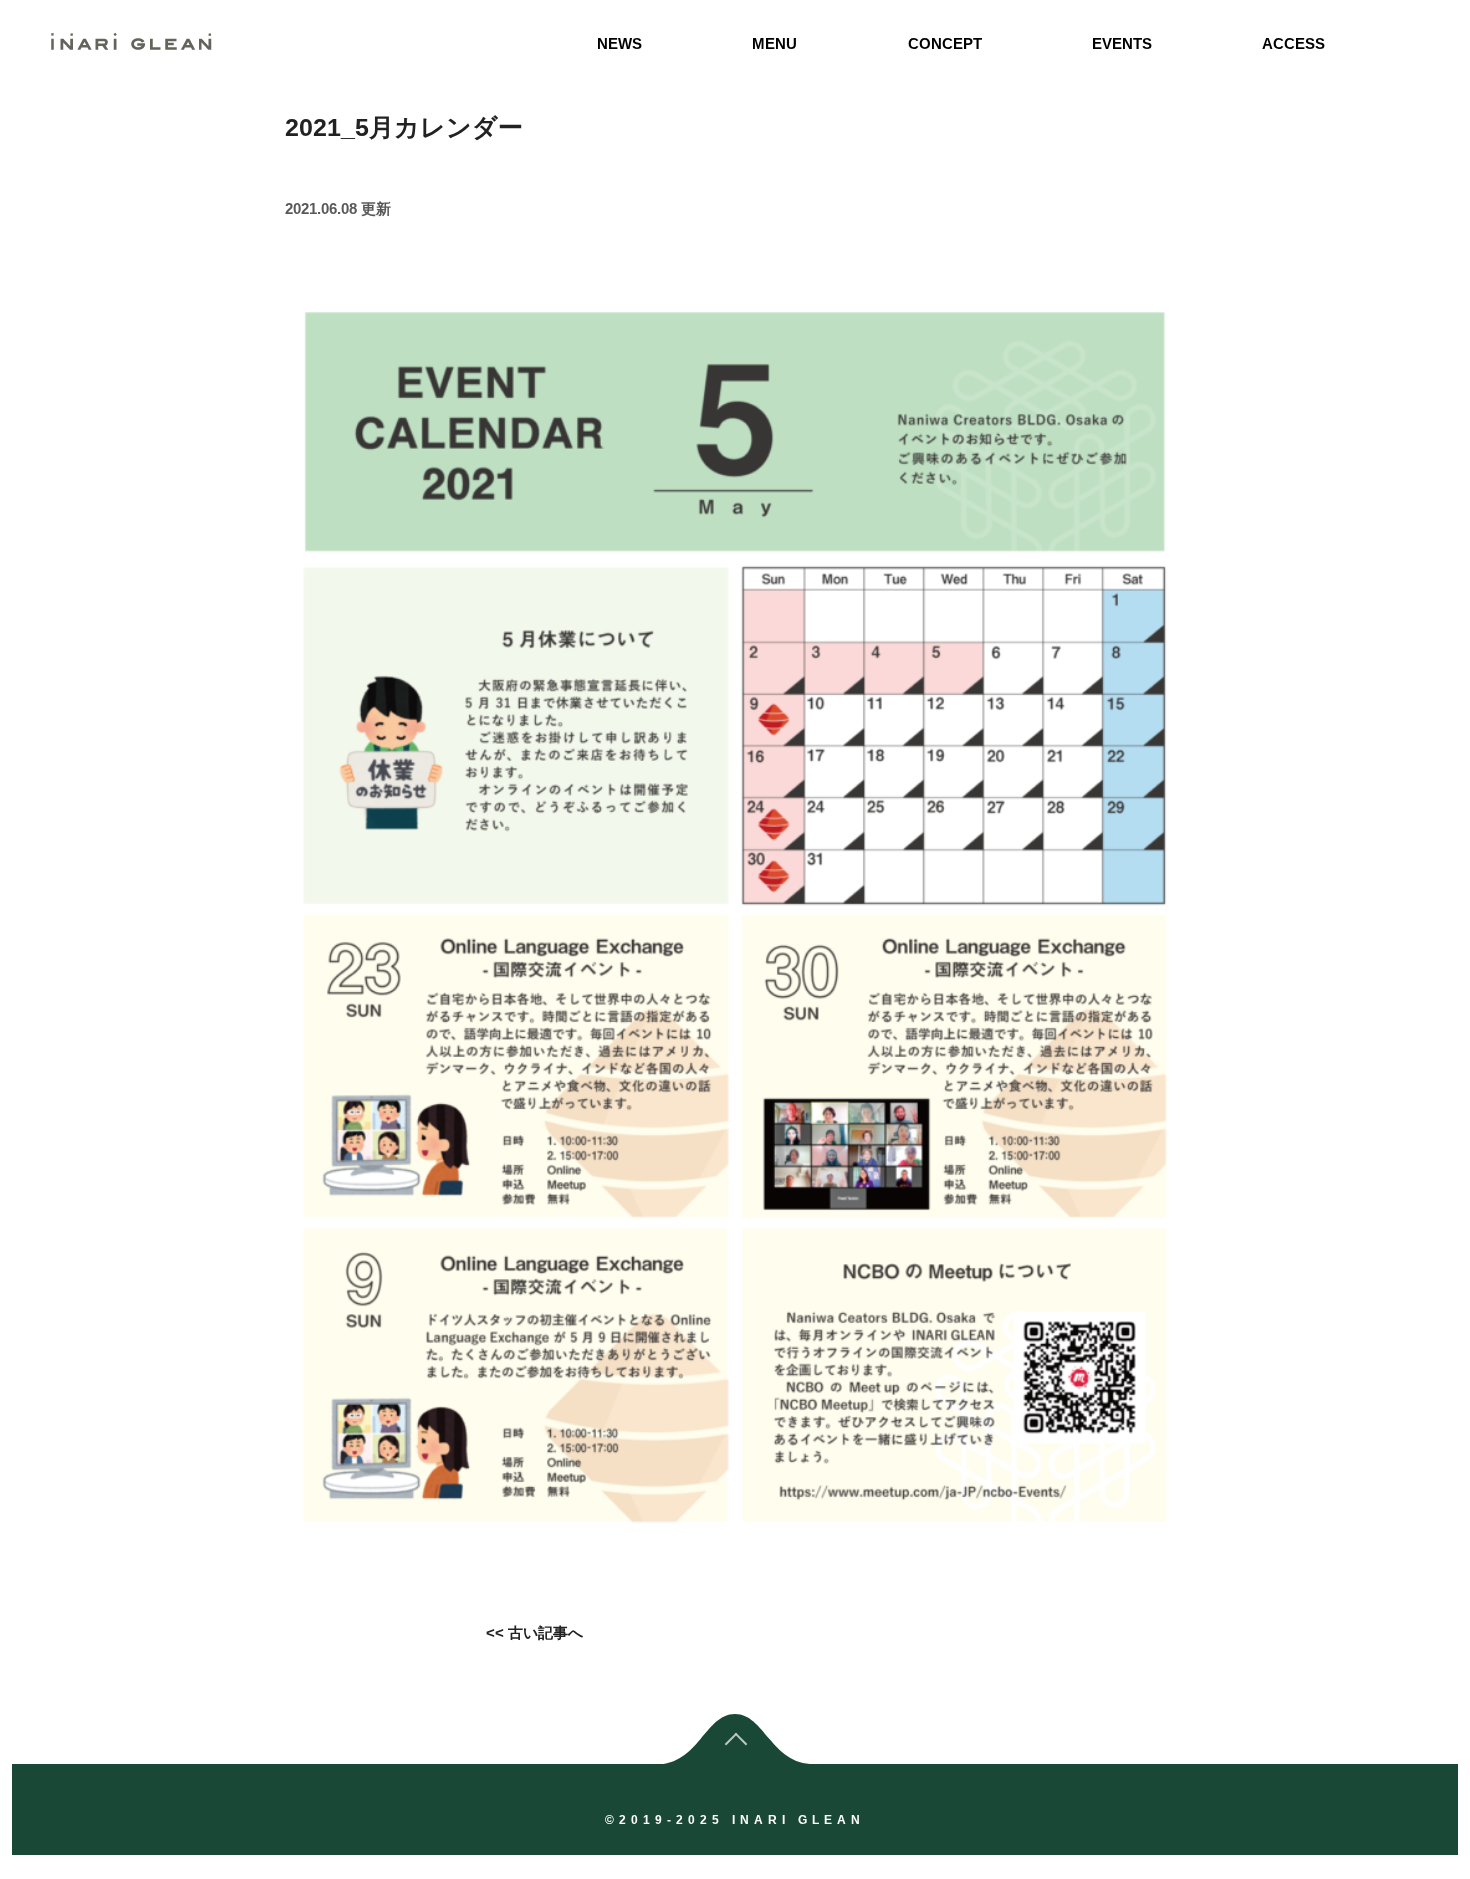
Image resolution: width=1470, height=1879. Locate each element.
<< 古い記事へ (534, 1632)
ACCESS (1293, 43)
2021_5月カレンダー (404, 127)
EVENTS (1122, 43)
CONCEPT (945, 43)
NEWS (619, 43)
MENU (774, 43)
